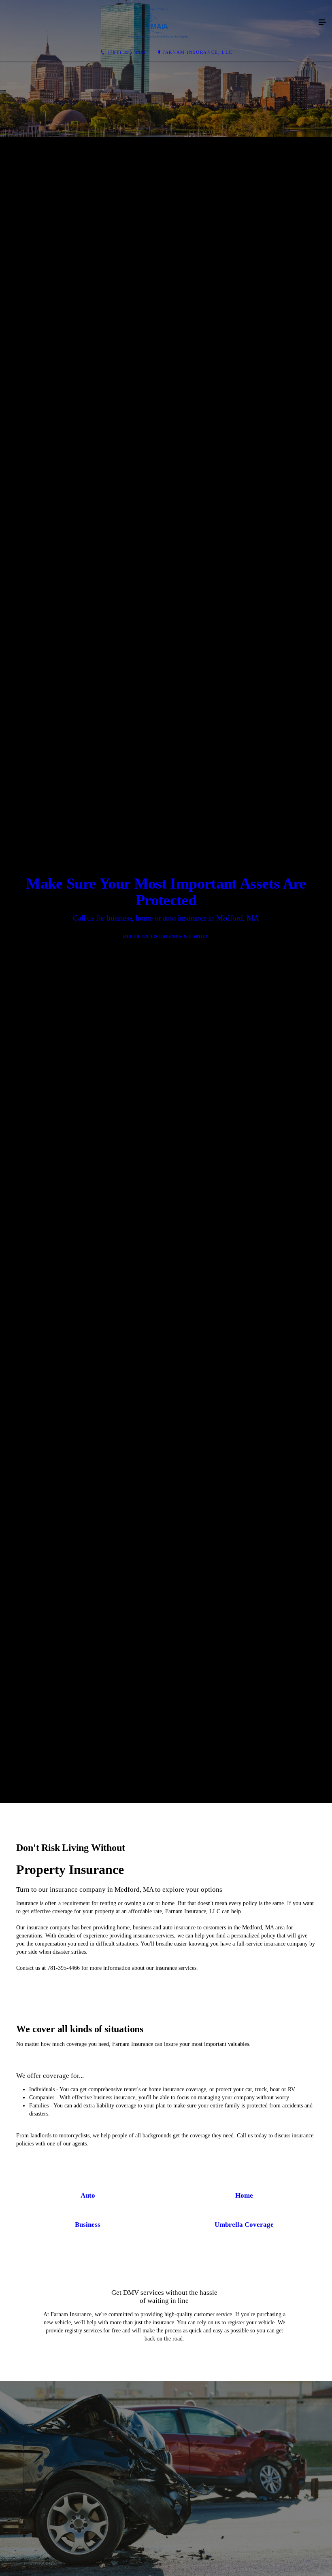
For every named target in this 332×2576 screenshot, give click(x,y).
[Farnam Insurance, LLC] (158, 23)
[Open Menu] (322, 23)
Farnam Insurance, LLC (197, 52)
